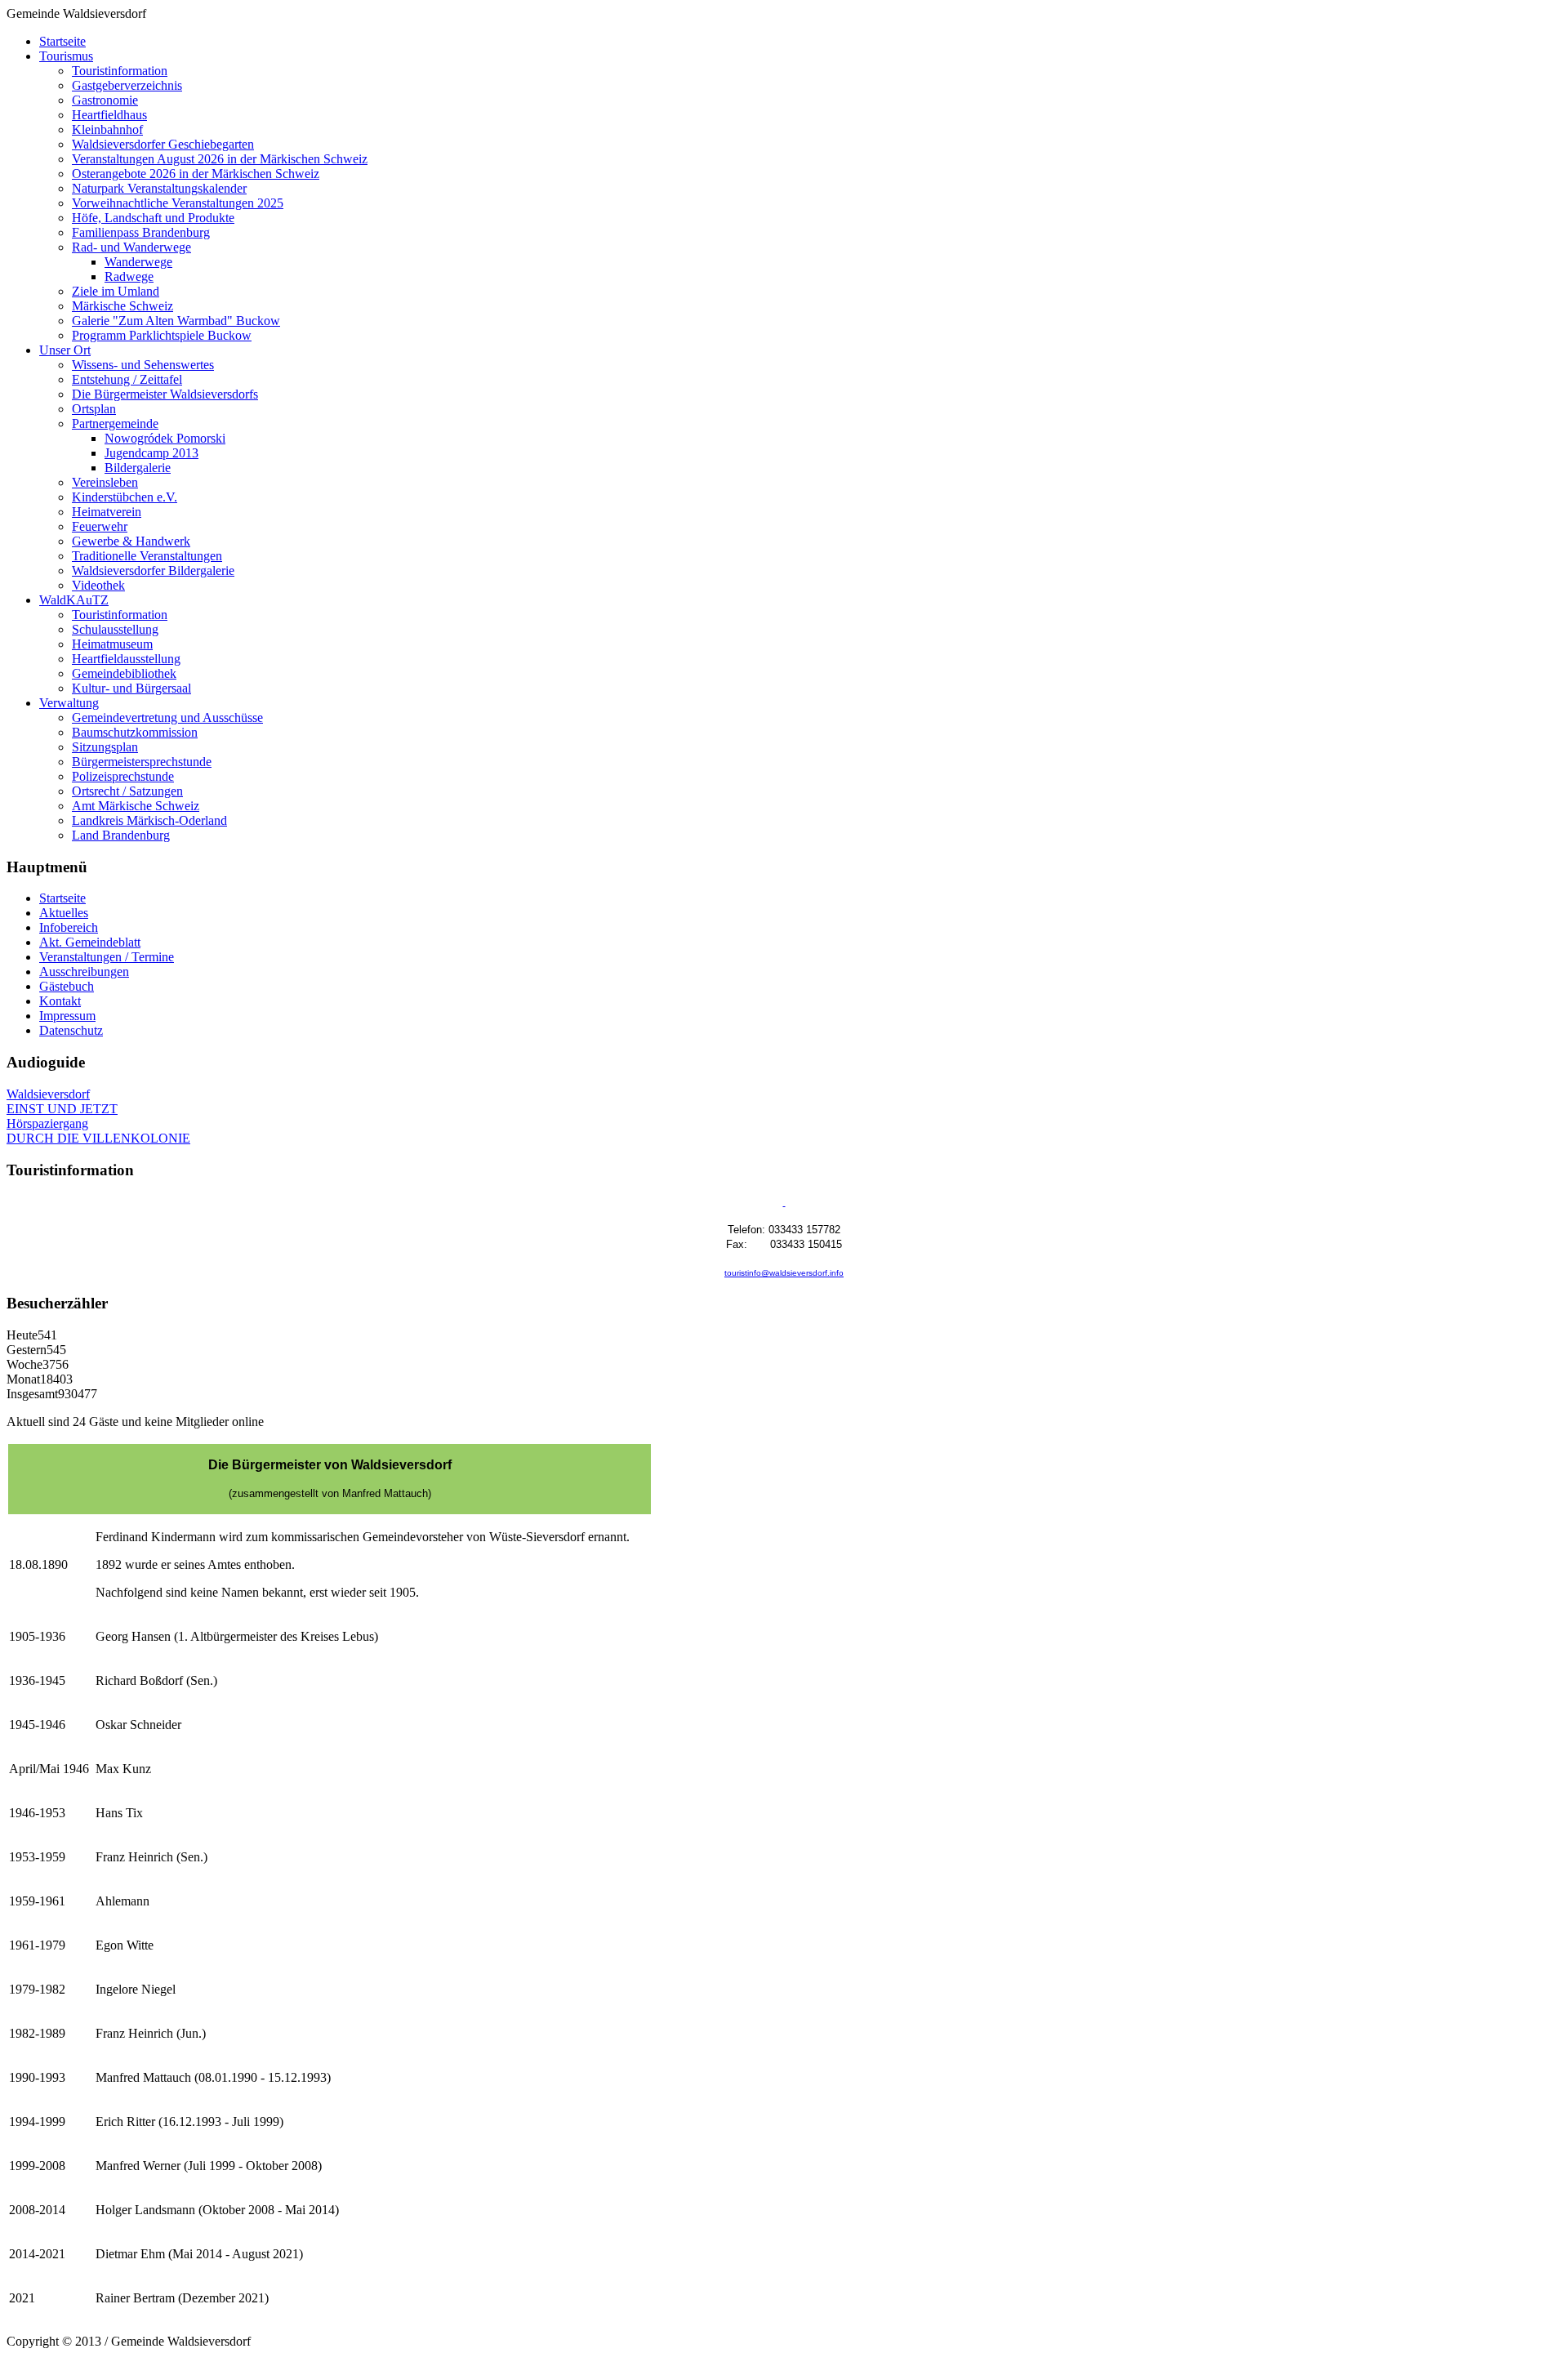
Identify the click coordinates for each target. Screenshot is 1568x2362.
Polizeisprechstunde (123, 776)
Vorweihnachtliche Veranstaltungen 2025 (178, 203)
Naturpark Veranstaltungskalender (159, 188)
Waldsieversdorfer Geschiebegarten (163, 144)
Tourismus (66, 56)
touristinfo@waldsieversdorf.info (784, 1273)
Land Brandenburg (121, 835)
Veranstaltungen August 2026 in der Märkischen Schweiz (220, 159)
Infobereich (69, 927)
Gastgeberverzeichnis (127, 85)
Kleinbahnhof (107, 129)
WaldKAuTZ (74, 600)
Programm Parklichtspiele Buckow (162, 335)
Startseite (62, 41)
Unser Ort (65, 350)
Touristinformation (120, 71)
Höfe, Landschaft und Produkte (153, 218)
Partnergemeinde (115, 423)
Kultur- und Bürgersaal (131, 688)
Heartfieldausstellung (126, 659)
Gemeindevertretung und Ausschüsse (167, 718)
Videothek (98, 585)
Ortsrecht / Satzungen (127, 791)
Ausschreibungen (84, 972)
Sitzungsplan (105, 747)
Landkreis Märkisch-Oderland (149, 820)
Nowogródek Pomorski (165, 438)
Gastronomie (105, 100)
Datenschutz (71, 1030)
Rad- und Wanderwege (131, 247)
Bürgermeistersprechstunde (142, 762)
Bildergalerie (138, 468)
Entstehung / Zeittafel (127, 379)
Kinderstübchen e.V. (125, 497)
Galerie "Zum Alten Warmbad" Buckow (176, 321)
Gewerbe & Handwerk (131, 541)
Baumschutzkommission (135, 732)
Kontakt (60, 1001)
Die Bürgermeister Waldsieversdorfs (165, 394)
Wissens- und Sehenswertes (143, 365)
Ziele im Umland (116, 291)
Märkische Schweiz (122, 306)
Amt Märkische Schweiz (136, 806)
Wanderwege (138, 262)
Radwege (129, 276)
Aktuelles (64, 913)
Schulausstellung (115, 629)
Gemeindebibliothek (124, 673)
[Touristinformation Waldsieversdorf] (784, 1203)
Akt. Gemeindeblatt (90, 942)
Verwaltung (69, 703)
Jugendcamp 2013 (151, 453)
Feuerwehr (100, 526)
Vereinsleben (105, 482)
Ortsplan (94, 409)
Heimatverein (107, 512)
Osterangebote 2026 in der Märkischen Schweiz (196, 174)
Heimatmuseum (112, 644)
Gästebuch (67, 986)
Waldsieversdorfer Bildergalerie (153, 570)
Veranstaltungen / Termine (107, 957)
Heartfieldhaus (109, 115)
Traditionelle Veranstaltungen (147, 556)
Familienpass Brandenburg (141, 232)
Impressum (67, 1016)
